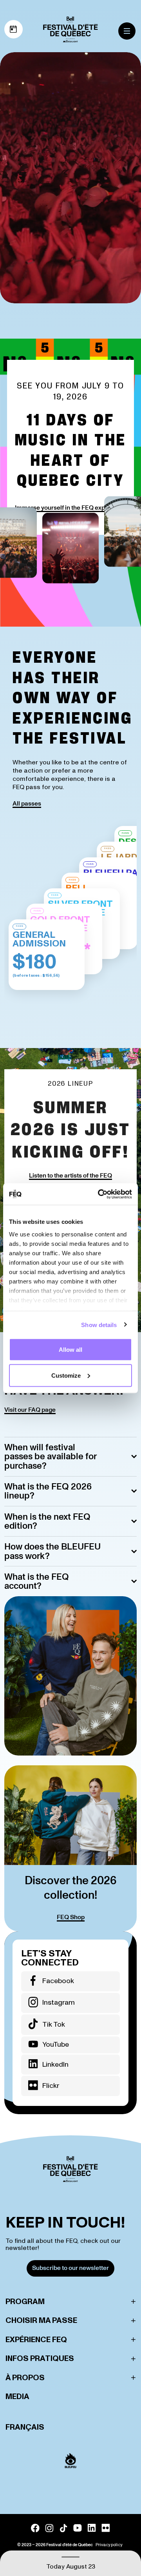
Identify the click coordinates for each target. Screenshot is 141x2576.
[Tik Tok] (63, 2528)
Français (25, 2427)
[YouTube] (78, 2528)
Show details (99, 1324)
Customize (66, 1375)
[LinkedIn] (92, 2528)
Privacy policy (109, 2545)
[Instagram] (49, 2528)
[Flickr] (106, 2528)
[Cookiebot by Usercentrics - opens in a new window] (99, 1194)
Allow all (70, 1350)
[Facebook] (35, 2528)
